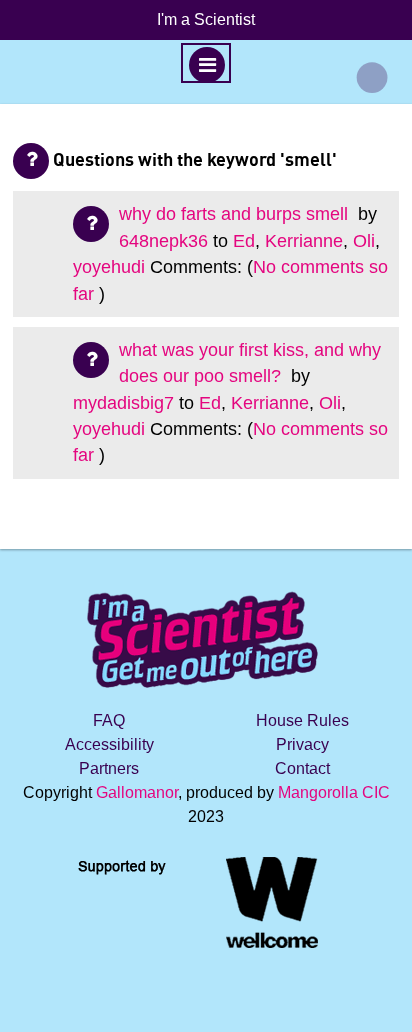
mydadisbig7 (123, 403)
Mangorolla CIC (334, 792)
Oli (364, 241)
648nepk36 (163, 241)
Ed (244, 241)
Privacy (302, 744)
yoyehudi (109, 267)
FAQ (109, 720)
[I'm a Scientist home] (206, 631)
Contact (302, 768)
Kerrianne (304, 241)
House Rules (302, 720)
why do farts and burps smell (236, 214)
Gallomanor (137, 792)
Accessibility (109, 744)
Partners (109, 768)
